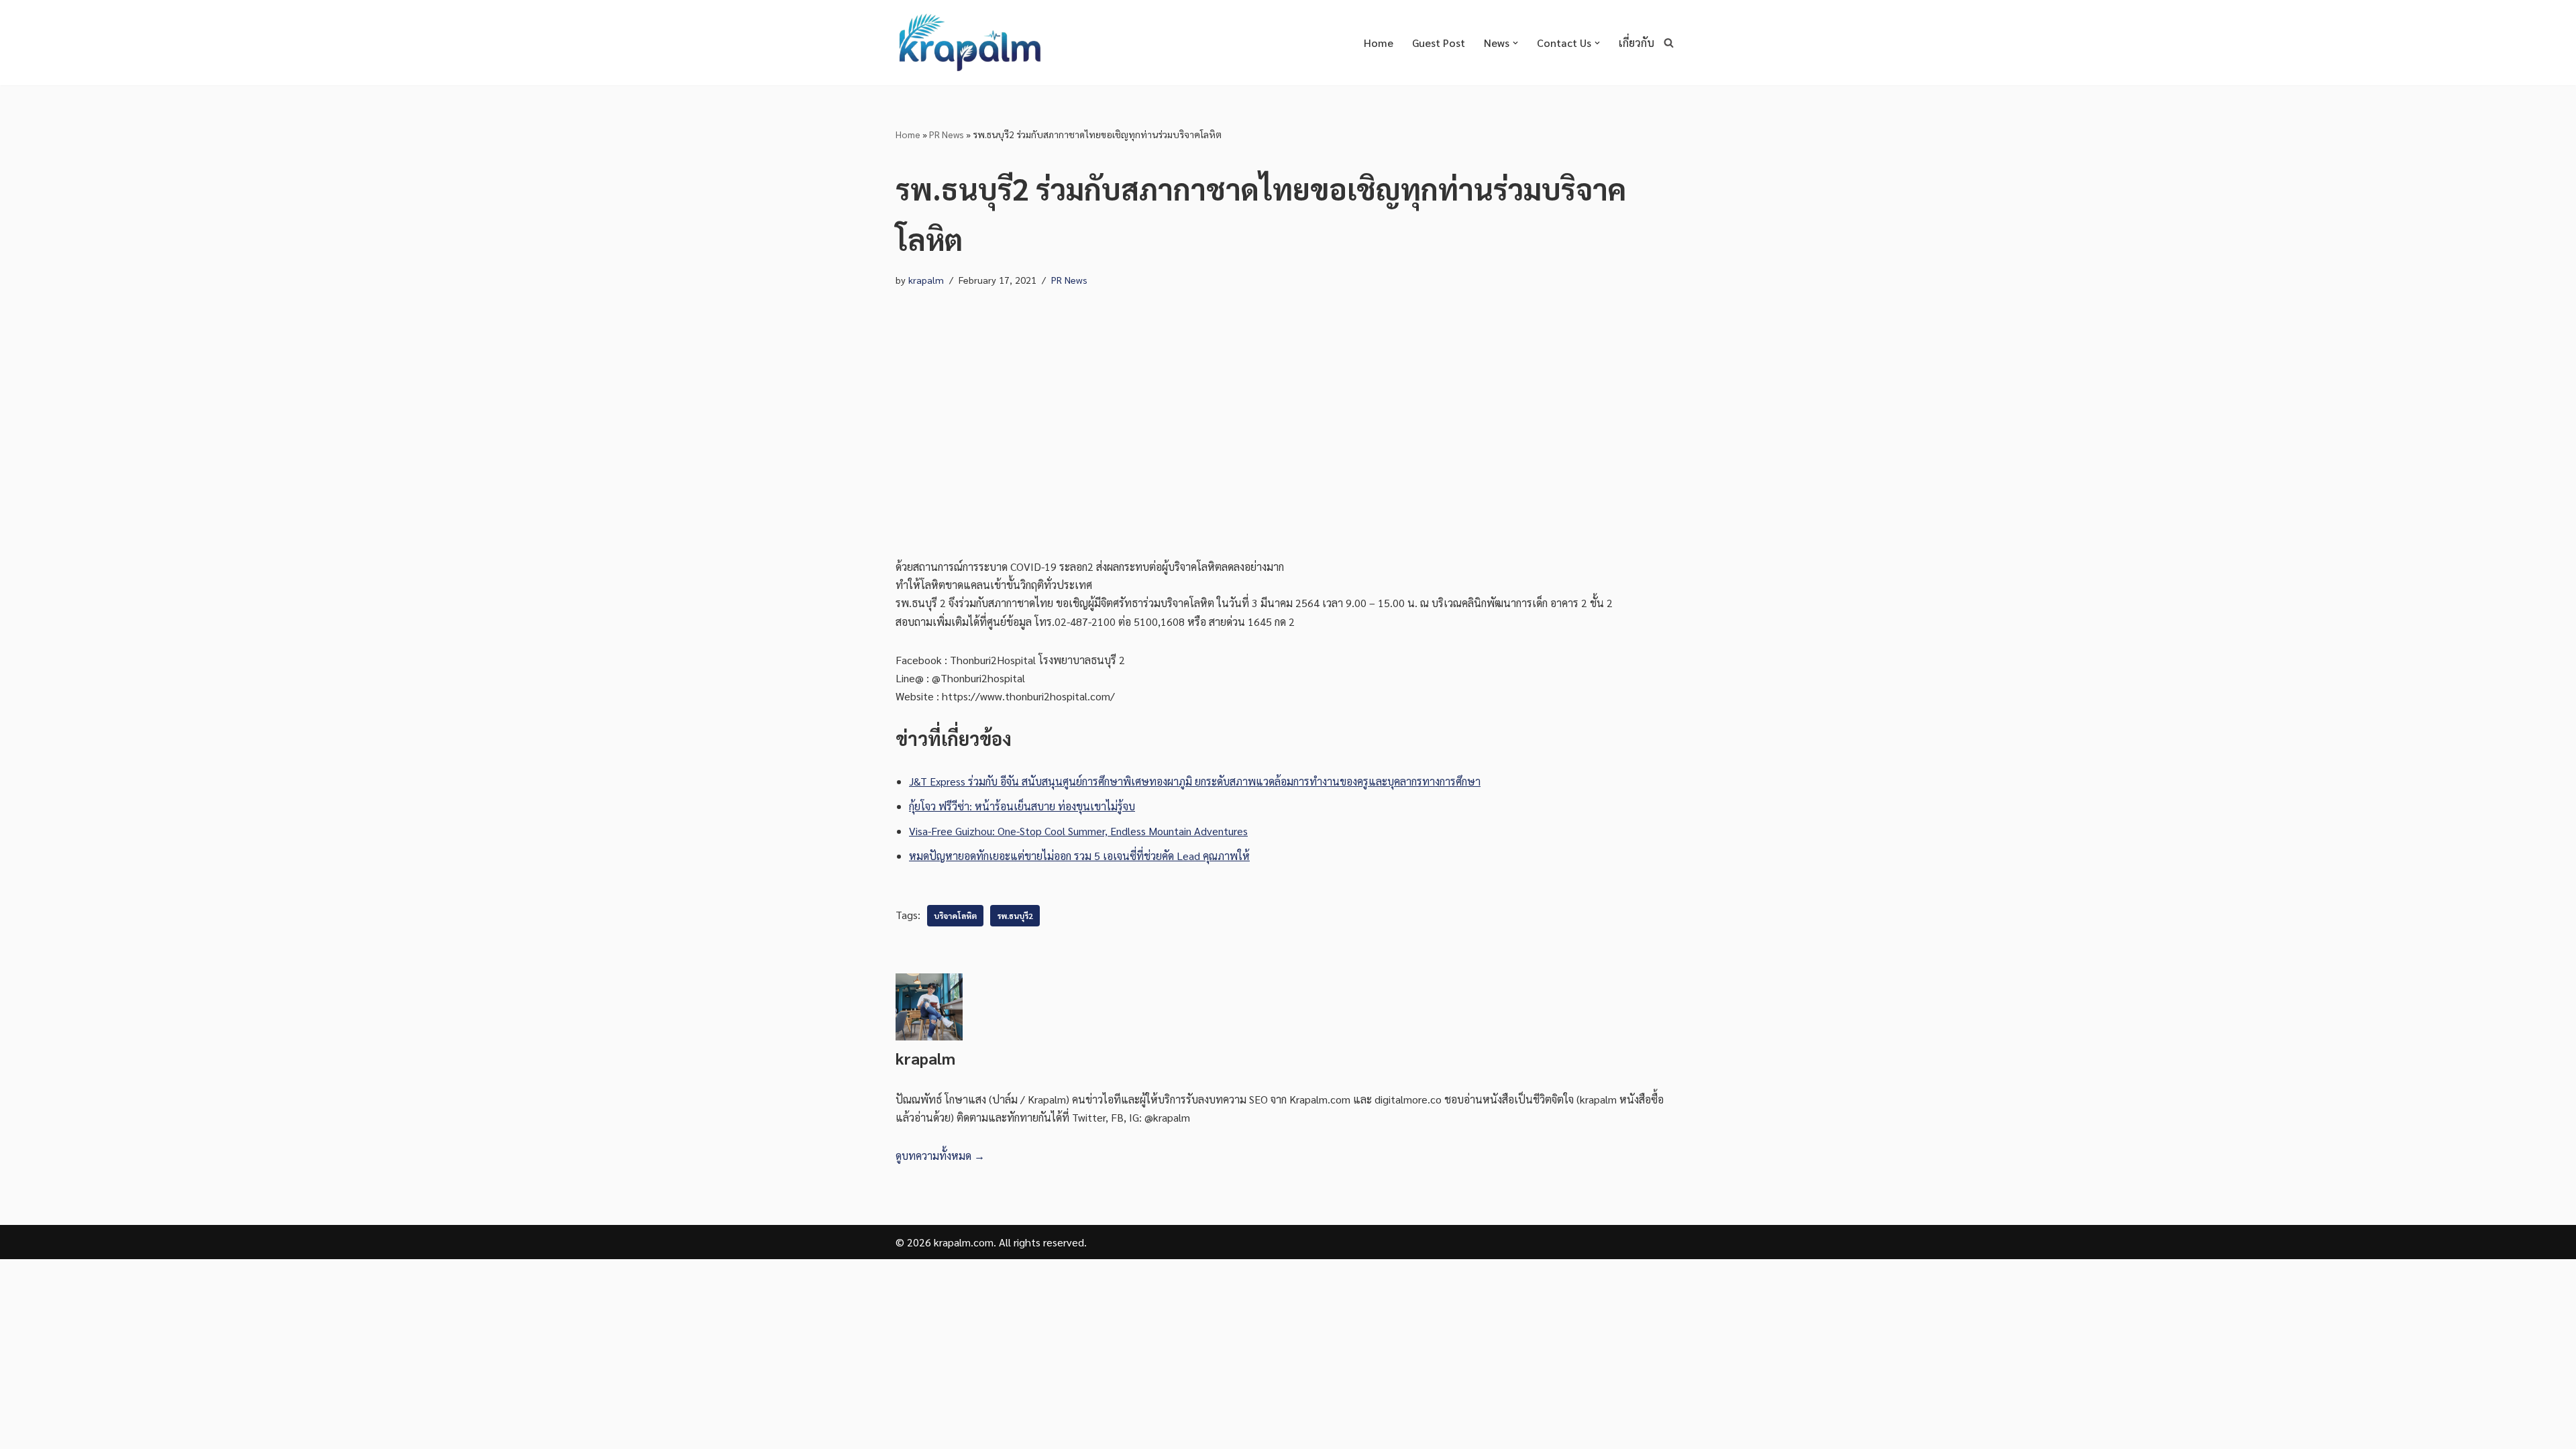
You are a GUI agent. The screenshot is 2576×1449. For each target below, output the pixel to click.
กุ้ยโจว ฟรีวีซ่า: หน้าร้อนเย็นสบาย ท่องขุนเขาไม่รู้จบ (1022, 806)
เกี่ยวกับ (1636, 43)
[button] (1515, 43)
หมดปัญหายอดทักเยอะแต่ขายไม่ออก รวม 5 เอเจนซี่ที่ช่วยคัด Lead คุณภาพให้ (1079, 856)
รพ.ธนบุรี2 (1015, 916)
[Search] (1669, 43)
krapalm (926, 280)
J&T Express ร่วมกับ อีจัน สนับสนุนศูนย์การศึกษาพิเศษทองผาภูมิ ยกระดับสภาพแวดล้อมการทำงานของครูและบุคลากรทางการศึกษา (1195, 781)
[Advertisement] (1288, 423)
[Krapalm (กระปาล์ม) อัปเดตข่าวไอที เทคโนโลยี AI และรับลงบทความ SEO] (969, 43)
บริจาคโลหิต (955, 916)
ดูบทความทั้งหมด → (940, 1156)
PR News (947, 134)
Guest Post (1439, 43)
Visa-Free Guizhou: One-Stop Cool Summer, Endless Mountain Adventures (1078, 831)
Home (1379, 43)
